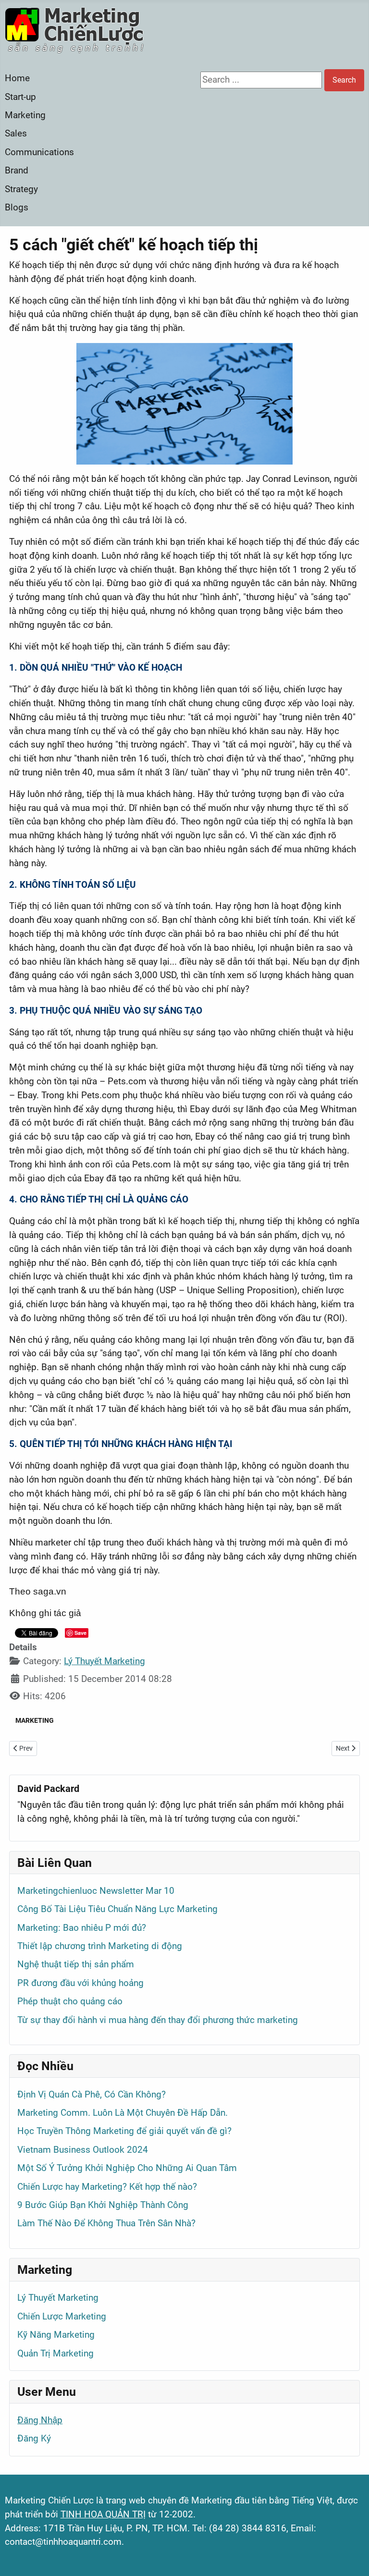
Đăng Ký (34, 2438)
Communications (39, 152)
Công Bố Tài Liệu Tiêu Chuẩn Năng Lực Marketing (117, 1909)
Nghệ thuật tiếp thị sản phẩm (76, 1964)
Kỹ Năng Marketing (56, 2335)
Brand (17, 170)
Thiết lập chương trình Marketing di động (100, 1946)
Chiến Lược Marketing (62, 2316)
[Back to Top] (351, 2556)
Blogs (17, 207)
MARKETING (35, 1720)
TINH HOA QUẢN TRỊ (103, 2514)
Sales (16, 133)
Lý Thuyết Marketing (105, 1661)
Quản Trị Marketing (55, 2353)
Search (344, 80)
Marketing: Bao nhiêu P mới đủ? (82, 1928)
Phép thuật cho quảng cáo (70, 2001)
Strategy (21, 189)
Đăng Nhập (40, 2420)
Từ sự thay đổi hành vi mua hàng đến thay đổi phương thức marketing (158, 2020)
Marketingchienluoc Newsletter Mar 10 (96, 1891)
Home (17, 78)
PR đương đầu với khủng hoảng (80, 1983)
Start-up (20, 97)
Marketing (25, 115)
